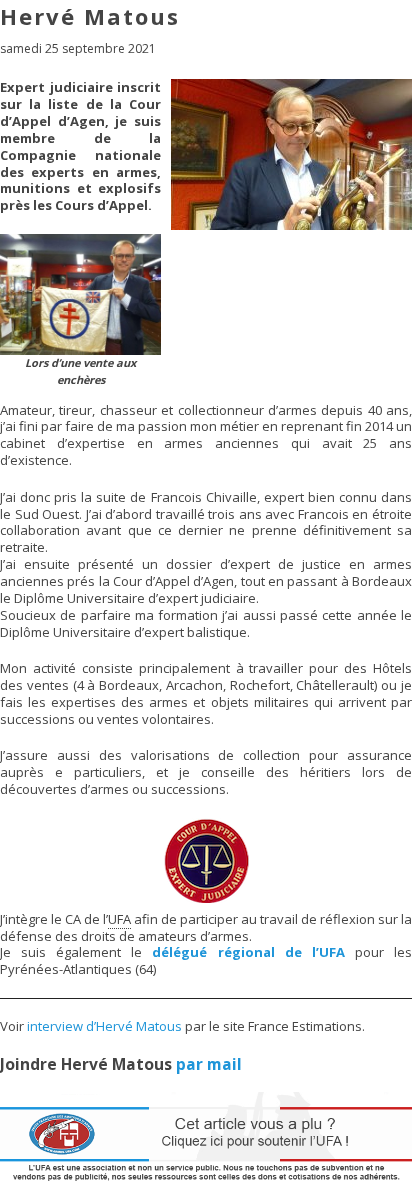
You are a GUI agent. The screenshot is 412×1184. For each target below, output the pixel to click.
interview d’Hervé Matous (104, 1026)
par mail (209, 1064)
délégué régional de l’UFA (248, 952)
